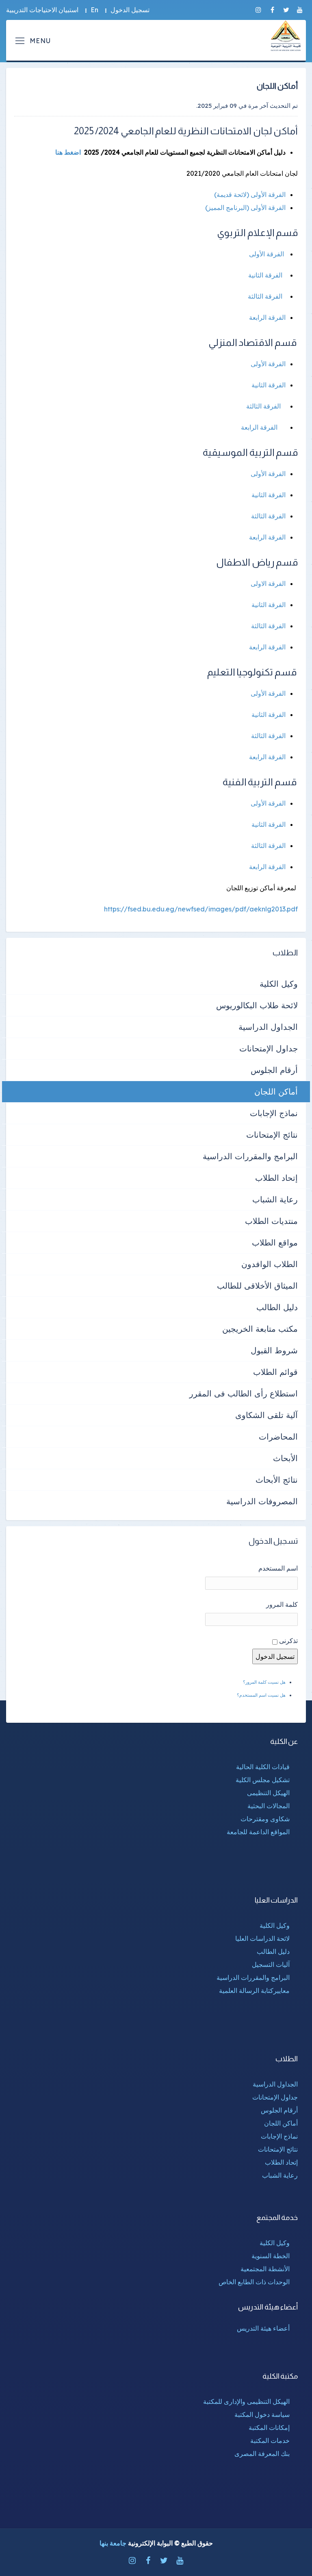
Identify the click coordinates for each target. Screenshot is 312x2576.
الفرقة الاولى (268, 583)
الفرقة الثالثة (265, 296)
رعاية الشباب (275, 1199)
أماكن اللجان (276, 1091)
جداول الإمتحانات (269, 1048)
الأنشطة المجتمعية (265, 2269)
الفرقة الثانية (265, 275)
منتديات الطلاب (271, 1221)
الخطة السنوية (271, 2256)
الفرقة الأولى (266, 254)
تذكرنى (288, 1641)
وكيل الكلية (279, 984)
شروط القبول (274, 1350)
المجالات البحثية (269, 1806)
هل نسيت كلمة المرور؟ (264, 1682)
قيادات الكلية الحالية (263, 1767)
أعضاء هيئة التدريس (263, 2328)
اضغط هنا (68, 152)
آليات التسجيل (271, 1964)
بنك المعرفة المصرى (262, 2454)
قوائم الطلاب (275, 1372)
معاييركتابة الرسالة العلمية (254, 1990)
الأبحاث (285, 1458)
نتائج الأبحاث (277, 1480)
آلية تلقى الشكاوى (266, 1415)
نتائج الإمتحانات (272, 1135)
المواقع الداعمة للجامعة (258, 1832)
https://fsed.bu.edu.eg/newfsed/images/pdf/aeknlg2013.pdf (201, 909)
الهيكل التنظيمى (268, 1793)
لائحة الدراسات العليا (262, 1938)
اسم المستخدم (278, 1568)
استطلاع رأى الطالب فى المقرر (244, 1393)
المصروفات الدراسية (262, 1501)
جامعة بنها (113, 2543)
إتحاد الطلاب (276, 1178)
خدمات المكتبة (270, 2441)
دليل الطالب (277, 1307)
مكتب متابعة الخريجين (260, 1329)
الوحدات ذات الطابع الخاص (254, 2282)
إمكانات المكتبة (269, 2427)
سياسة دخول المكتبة (262, 2414)
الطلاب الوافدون (270, 1264)
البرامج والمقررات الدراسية (250, 1156)
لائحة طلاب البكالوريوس (257, 1005)
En (94, 10)
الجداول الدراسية (268, 1027)
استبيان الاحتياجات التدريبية (42, 10)
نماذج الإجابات (274, 1113)
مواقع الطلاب (275, 1242)
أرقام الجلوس (274, 1070)
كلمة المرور (282, 1604)
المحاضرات (278, 1437)
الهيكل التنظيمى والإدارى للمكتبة (246, 2401)
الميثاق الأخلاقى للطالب (257, 1286)
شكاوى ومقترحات (265, 1819)
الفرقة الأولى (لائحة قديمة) (250, 194)
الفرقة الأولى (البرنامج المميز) (245, 208)
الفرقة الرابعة (266, 317)
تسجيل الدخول (130, 10)
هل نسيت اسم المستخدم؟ (261, 1695)
